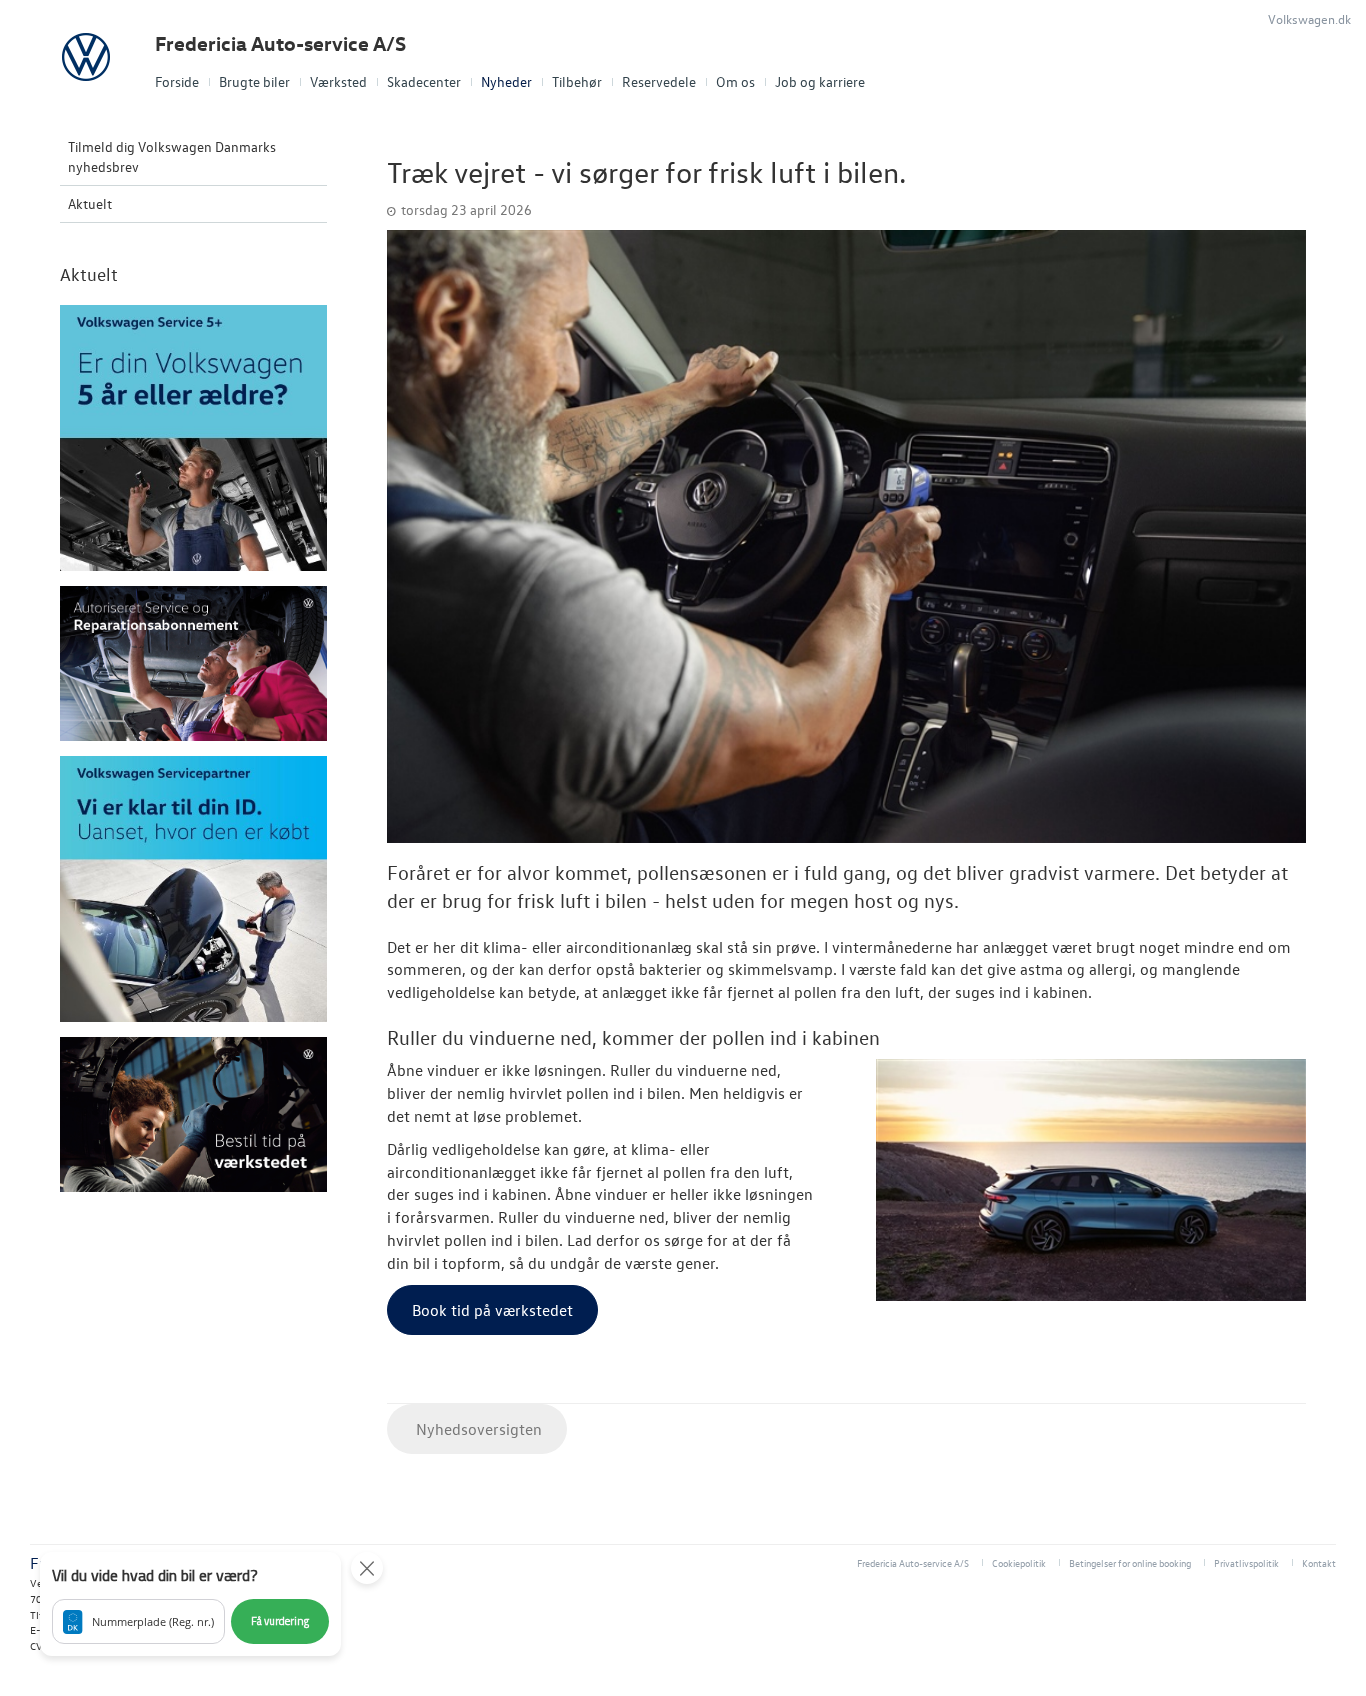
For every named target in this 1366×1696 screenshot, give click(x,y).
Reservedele (659, 81)
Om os (735, 81)
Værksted (338, 81)
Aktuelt (90, 203)
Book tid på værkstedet (492, 1310)
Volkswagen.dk (1309, 18)
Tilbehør (577, 81)
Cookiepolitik (1019, 1562)
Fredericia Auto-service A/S (280, 43)
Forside (177, 81)
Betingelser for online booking (1130, 1562)
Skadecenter (424, 81)
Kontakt (1319, 1562)
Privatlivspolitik (1246, 1562)
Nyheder (506, 81)
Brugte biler (254, 81)
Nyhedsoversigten (477, 1429)
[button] (190, 1604)
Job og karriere (820, 81)
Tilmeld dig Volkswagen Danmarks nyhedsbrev (172, 156)
